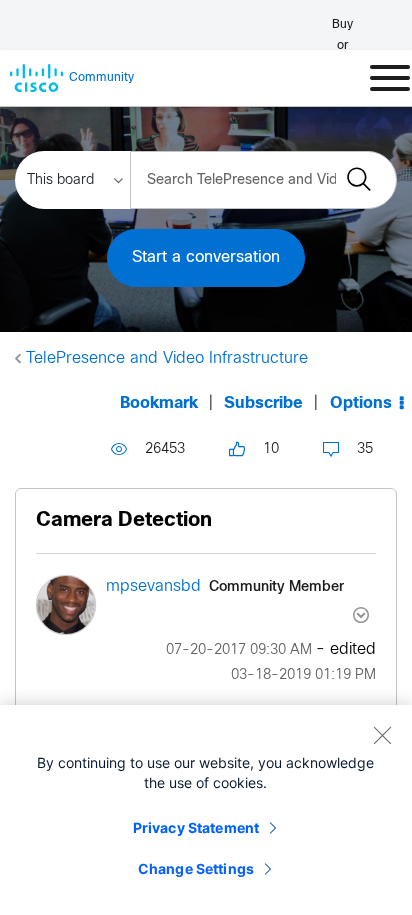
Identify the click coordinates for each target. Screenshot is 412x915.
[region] (206, 810)
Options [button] (361, 403)
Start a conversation (206, 257)
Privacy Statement (196, 827)
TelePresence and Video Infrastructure (167, 358)
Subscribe (263, 403)
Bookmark (159, 403)
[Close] (382, 735)
